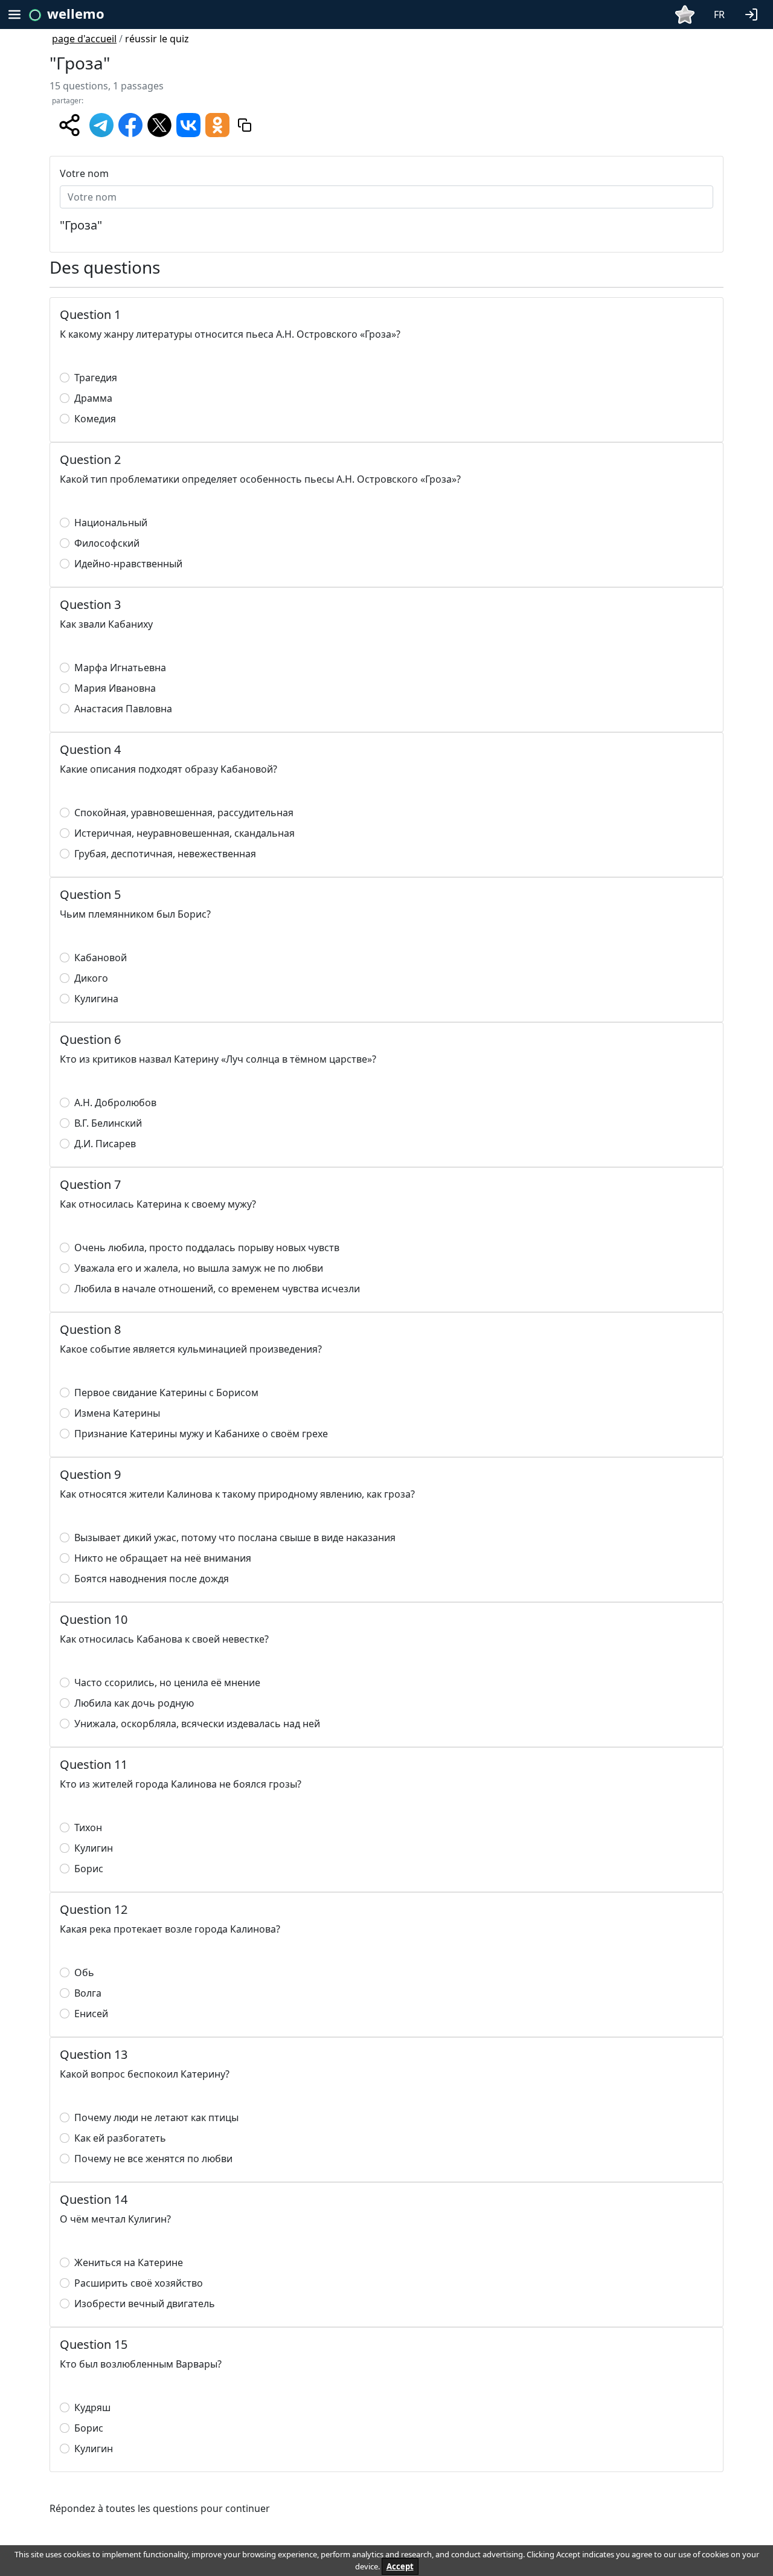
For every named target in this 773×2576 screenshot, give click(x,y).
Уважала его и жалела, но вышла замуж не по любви (199, 1268)
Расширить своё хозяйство (139, 2283)
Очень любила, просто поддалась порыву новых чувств (207, 1248)
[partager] (69, 125)
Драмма (93, 398)
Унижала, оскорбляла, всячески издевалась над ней (197, 1724)
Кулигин (94, 1848)
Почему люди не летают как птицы (156, 2117)
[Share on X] (159, 124)
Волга (88, 1993)
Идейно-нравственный (128, 564)
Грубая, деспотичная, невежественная (165, 854)
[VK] (188, 124)
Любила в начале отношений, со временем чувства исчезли (217, 1289)
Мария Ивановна (115, 688)
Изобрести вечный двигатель (145, 2304)
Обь (84, 1972)
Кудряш (92, 2407)
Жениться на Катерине (129, 2262)
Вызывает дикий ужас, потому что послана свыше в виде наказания (235, 1538)
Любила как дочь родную (134, 1703)
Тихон (88, 1827)
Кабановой (101, 958)
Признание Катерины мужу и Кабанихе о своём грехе (201, 1434)
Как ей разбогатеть (120, 2138)
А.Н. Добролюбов (115, 1103)
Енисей (91, 2014)
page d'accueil (84, 39)
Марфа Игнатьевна (120, 668)
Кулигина (96, 999)
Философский (107, 543)
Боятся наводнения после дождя (152, 1579)
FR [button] (719, 14)
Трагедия (96, 378)
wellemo (76, 13)
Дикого (91, 978)
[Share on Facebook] (130, 124)
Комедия (95, 419)
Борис (89, 1869)
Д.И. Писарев (105, 1144)
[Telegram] (101, 124)
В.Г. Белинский (108, 1123)
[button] (754, 13)
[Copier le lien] (245, 125)
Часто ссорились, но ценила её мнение (167, 1682)
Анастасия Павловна (123, 709)
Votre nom (84, 173)
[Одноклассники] (217, 124)
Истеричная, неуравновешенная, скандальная (184, 833)
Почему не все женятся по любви (153, 2159)
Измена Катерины (117, 1413)
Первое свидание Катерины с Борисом (166, 1393)
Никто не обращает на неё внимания (163, 1558)
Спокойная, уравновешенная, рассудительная (184, 813)
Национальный (111, 523)
